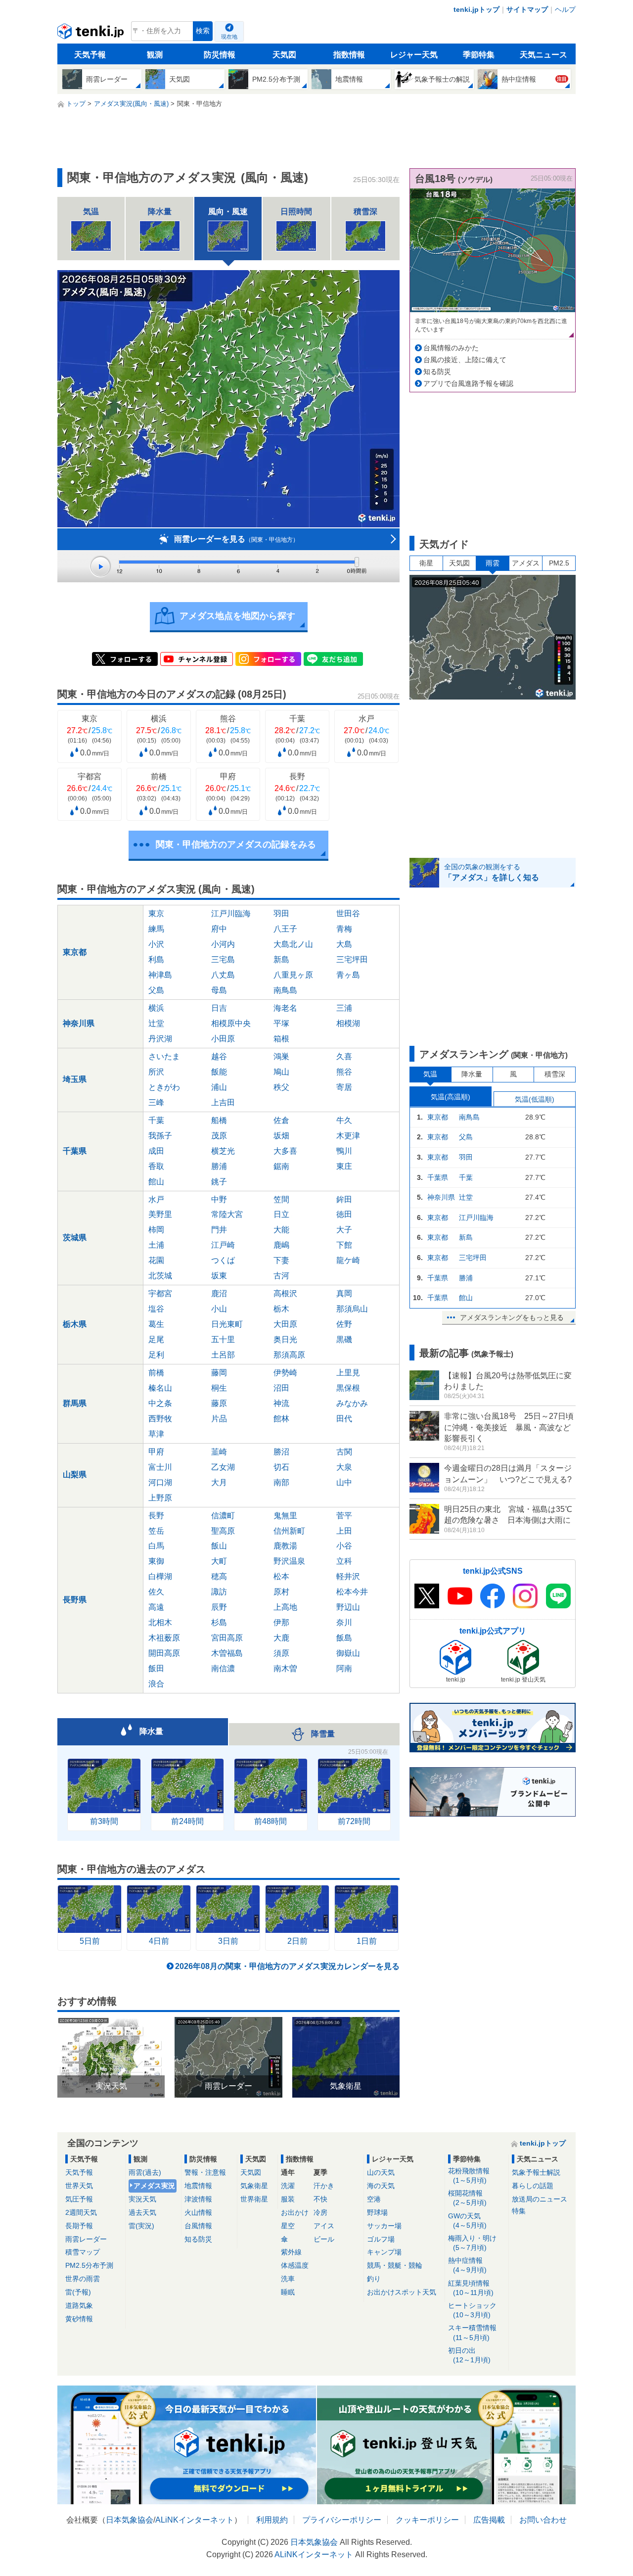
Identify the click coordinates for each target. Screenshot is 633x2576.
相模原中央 (231, 1023)
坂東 (219, 1276)
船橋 (219, 1120)
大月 (219, 1482)
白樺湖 (160, 1576)
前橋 (156, 1373)
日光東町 (227, 1324)
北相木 (160, 1622)
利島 (156, 960)
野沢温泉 (289, 1561)
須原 (281, 1653)
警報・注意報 (205, 2172)
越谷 (219, 1056)
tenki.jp (92, 34)
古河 (281, 1276)
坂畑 (281, 1136)
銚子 (219, 1182)
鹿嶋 (281, 1245)
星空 (288, 2226)
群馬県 (75, 1403)
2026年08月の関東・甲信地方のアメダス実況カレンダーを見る (287, 1966)
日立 (281, 1214)
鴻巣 (281, 1056)
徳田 (344, 1214)
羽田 (281, 913)
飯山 (219, 1546)
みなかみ (352, 1403)
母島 (219, 990)
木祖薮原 (164, 1638)
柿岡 (156, 1230)
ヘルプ (565, 9)
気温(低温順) (535, 1099)
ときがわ (164, 1087)
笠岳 (156, 1531)
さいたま (164, 1056)
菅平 (344, 1516)
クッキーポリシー (427, 2520)
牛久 (344, 1120)
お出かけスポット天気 (402, 2292)
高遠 (156, 1607)
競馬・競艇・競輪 (395, 2265)
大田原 (285, 1324)
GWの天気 (467, 2221)
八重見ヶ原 (293, 975)
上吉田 (223, 1102)
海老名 (285, 1008)
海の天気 (381, 2186)
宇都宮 (160, 1293)
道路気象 (79, 2305)
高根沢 (285, 1293)
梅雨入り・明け (472, 2243)
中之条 (160, 1403)
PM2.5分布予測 (89, 2265)
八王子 (285, 929)
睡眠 (288, 2292)
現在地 (229, 37)
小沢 (156, 944)
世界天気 (79, 2186)
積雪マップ (83, 2252)
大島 (344, 944)
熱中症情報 (467, 2265)
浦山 (219, 1087)
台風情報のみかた (451, 348)
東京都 (75, 952)
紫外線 (291, 2252)
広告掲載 (489, 2520)
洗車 (288, 2279)
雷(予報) (78, 2292)
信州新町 (289, 1531)
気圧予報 (79, 2199)
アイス (324, 2226)
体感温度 (295, 2265)
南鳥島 (285, 990)
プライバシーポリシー (342, 2520)
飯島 (344, 1638)
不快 (320, 2199)
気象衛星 (254, 2186)
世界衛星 (254, 2199)
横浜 (156, 1008)
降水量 (472, 1074)
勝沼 (281, 1452)
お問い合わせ (543, 2520)
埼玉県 (75, 1079)
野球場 (377, 2212)
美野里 (160, 1214)
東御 (156, 1561)
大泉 (344, 1467)
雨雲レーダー (86, 2239)
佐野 (344, 1324)
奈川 (344, 1622)
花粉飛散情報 (469, 2176)
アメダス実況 (154, 2186)
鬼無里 (285, 1516)
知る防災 (437, 372)
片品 (219, 1419)
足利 (156, 1355)
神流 (281, 1403)
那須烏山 (352, 1309)
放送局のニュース (540, 2199)
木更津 (348, 1136)
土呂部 (223, 1355)
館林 (281, 1419)
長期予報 (79, 2226)
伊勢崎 (285, 1373)
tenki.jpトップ (476, 9)
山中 (344, 1482)
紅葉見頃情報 (471, 2288)
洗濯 (288, 2186)
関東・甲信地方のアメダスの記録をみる (236, 844)
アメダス (526, 563)
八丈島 (223, 975)
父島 (156, 990)
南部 (281, 1482)
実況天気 (142, 2199)
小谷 (344, 1546)
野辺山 (348, 1607)
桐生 (219, 1388)
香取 (156, 1166)
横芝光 (223, 1151)
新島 (281, 960)
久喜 (344, 1056)
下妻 (281, 1260)
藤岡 (219, 1373)
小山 (219, 1309)
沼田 (281, 1388)
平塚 (281, 1023)
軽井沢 (348, 1576)
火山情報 (198, 2212)
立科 (344, 1561)
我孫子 (160, 1136)
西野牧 (160, 1419)
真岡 (344, 1293)
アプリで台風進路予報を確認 (468, 383)
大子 (344, 1230)
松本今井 (352, 1592)
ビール (324, 2239)
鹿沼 (219, 1293)
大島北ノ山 (293, 944)
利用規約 (272, 2520)
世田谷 (348, 913)
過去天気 (142, 2212)
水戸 (156, 1199)
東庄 (344, 1166)
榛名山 (160, 1388)
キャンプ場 (384, 2252)
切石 (281, 1467)
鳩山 (281, 1072)
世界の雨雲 (83, 2279)
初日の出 (469, 2355)
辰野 (219, 1607)
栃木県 (75, 1324)
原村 (281, 1592)
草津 (156, 1434)
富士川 (160, 1467)
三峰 (156, 1102)
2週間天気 (81, 2212)
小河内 (223, 944)
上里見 (348, 1373)
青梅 (344, 929)
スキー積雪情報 (472, 2332)
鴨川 (344, 1151)
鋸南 (281, 1166)
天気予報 (90, 55)
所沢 (156, 1072)
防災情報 (220, 55)
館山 (156, 1182)
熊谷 (344, 1072)
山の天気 (381, 2172)
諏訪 (219, 1592)
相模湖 (348, 1023)
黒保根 (348, 1388)
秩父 (281, 1087)
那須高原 (289, 1355)
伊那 (281, 1622)
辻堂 (156, 1023)
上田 (344, 1531)
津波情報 (198, 2199)
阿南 (344, 1668)
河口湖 (160, 1482)
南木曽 (285, 1668)
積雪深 (555, 1074)
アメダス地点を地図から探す (237, 616)
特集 (519, 2211)
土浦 (156, 1245)
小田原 (223, 1039)
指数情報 (349, 55)
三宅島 (223, 960)
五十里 (223, 1339)
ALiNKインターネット (195, 2520)
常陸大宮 (227, 1214)
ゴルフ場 (381, 2239)
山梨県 (75, 1475)
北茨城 (160, 1276)
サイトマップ (527, 9)
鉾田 (344, 1199)
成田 (156, 1151)
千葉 (156, 1120)
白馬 (156, 1546)
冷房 (320, 2212)
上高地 (285, 1607)
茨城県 (75, 1238)
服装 (288, 2199)
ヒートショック (472, 2310)
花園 (156, 1260)
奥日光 (285, 1339)
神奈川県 (79, 1023)
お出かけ (295, 2212)
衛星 (426, 563)
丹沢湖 (160, 1039)
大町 (219, 1561)
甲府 (156, 1452)
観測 (155, 55)
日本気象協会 (130, 2520)
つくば (223, 1260)
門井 (219, 1230)
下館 (344, 1245)
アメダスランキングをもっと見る (512, 1317)
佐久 (156, 1592)
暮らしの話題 (533, 2186)
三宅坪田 (352, 960)
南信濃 (223, 1668)
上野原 (160, 1498)
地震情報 (198, 2186)
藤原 (219, 1403)
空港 (374, 2199)
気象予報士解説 (536, 2172)
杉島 (219, 1622)
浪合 (156, 1684)
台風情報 (198, 2226)
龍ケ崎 (348, 1260)
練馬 (156, 929)
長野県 (75, 1600)
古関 (344, 1452)
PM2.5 (559, 563)
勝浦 (219, 1166)
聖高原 (223, 1531)
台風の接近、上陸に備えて (465, 360)
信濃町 (223, 1516)
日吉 (219, 1008)
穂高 (219, 1576)
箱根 (281, 1039)
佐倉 (281, 1120)
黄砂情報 (79, 2319)
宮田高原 (227, 1638)
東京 (156, 913)
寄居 (344, 1087)
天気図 (284, 55)
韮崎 (219, 1452)
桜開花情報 (467, 2198)
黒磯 (344, 1339)
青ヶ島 (348, 975)
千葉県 (75, 1151)
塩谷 (156, 1309)
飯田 (156, 1668)
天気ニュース (543, 55)
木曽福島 (227, 1653)
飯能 (219, 1072)
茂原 (219, 1136)
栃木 (281, 1309)
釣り (374, 2279)
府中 (219, 929)
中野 (219, 1199)
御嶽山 (348, 1653)
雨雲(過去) (145, 2172)
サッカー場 (384, 2226)
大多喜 (285, 1151)
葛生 (156, 1324)
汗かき (324, 2186)
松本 (281, 1576)
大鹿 (281, 1638)
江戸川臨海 (231, 913)
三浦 (344, 1008)
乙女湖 (223, 1467)
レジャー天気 (414, 55)
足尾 (156, 1339)
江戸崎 (223, 1245)
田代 (344, 1419)
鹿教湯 (285, 1546)
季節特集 (479, 55)
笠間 (281, 1199)
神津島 (160, 975)
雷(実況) (141, 2226)
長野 (156, 1516)
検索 (203, 31)
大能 (281, 1230)
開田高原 (164, 1653)
